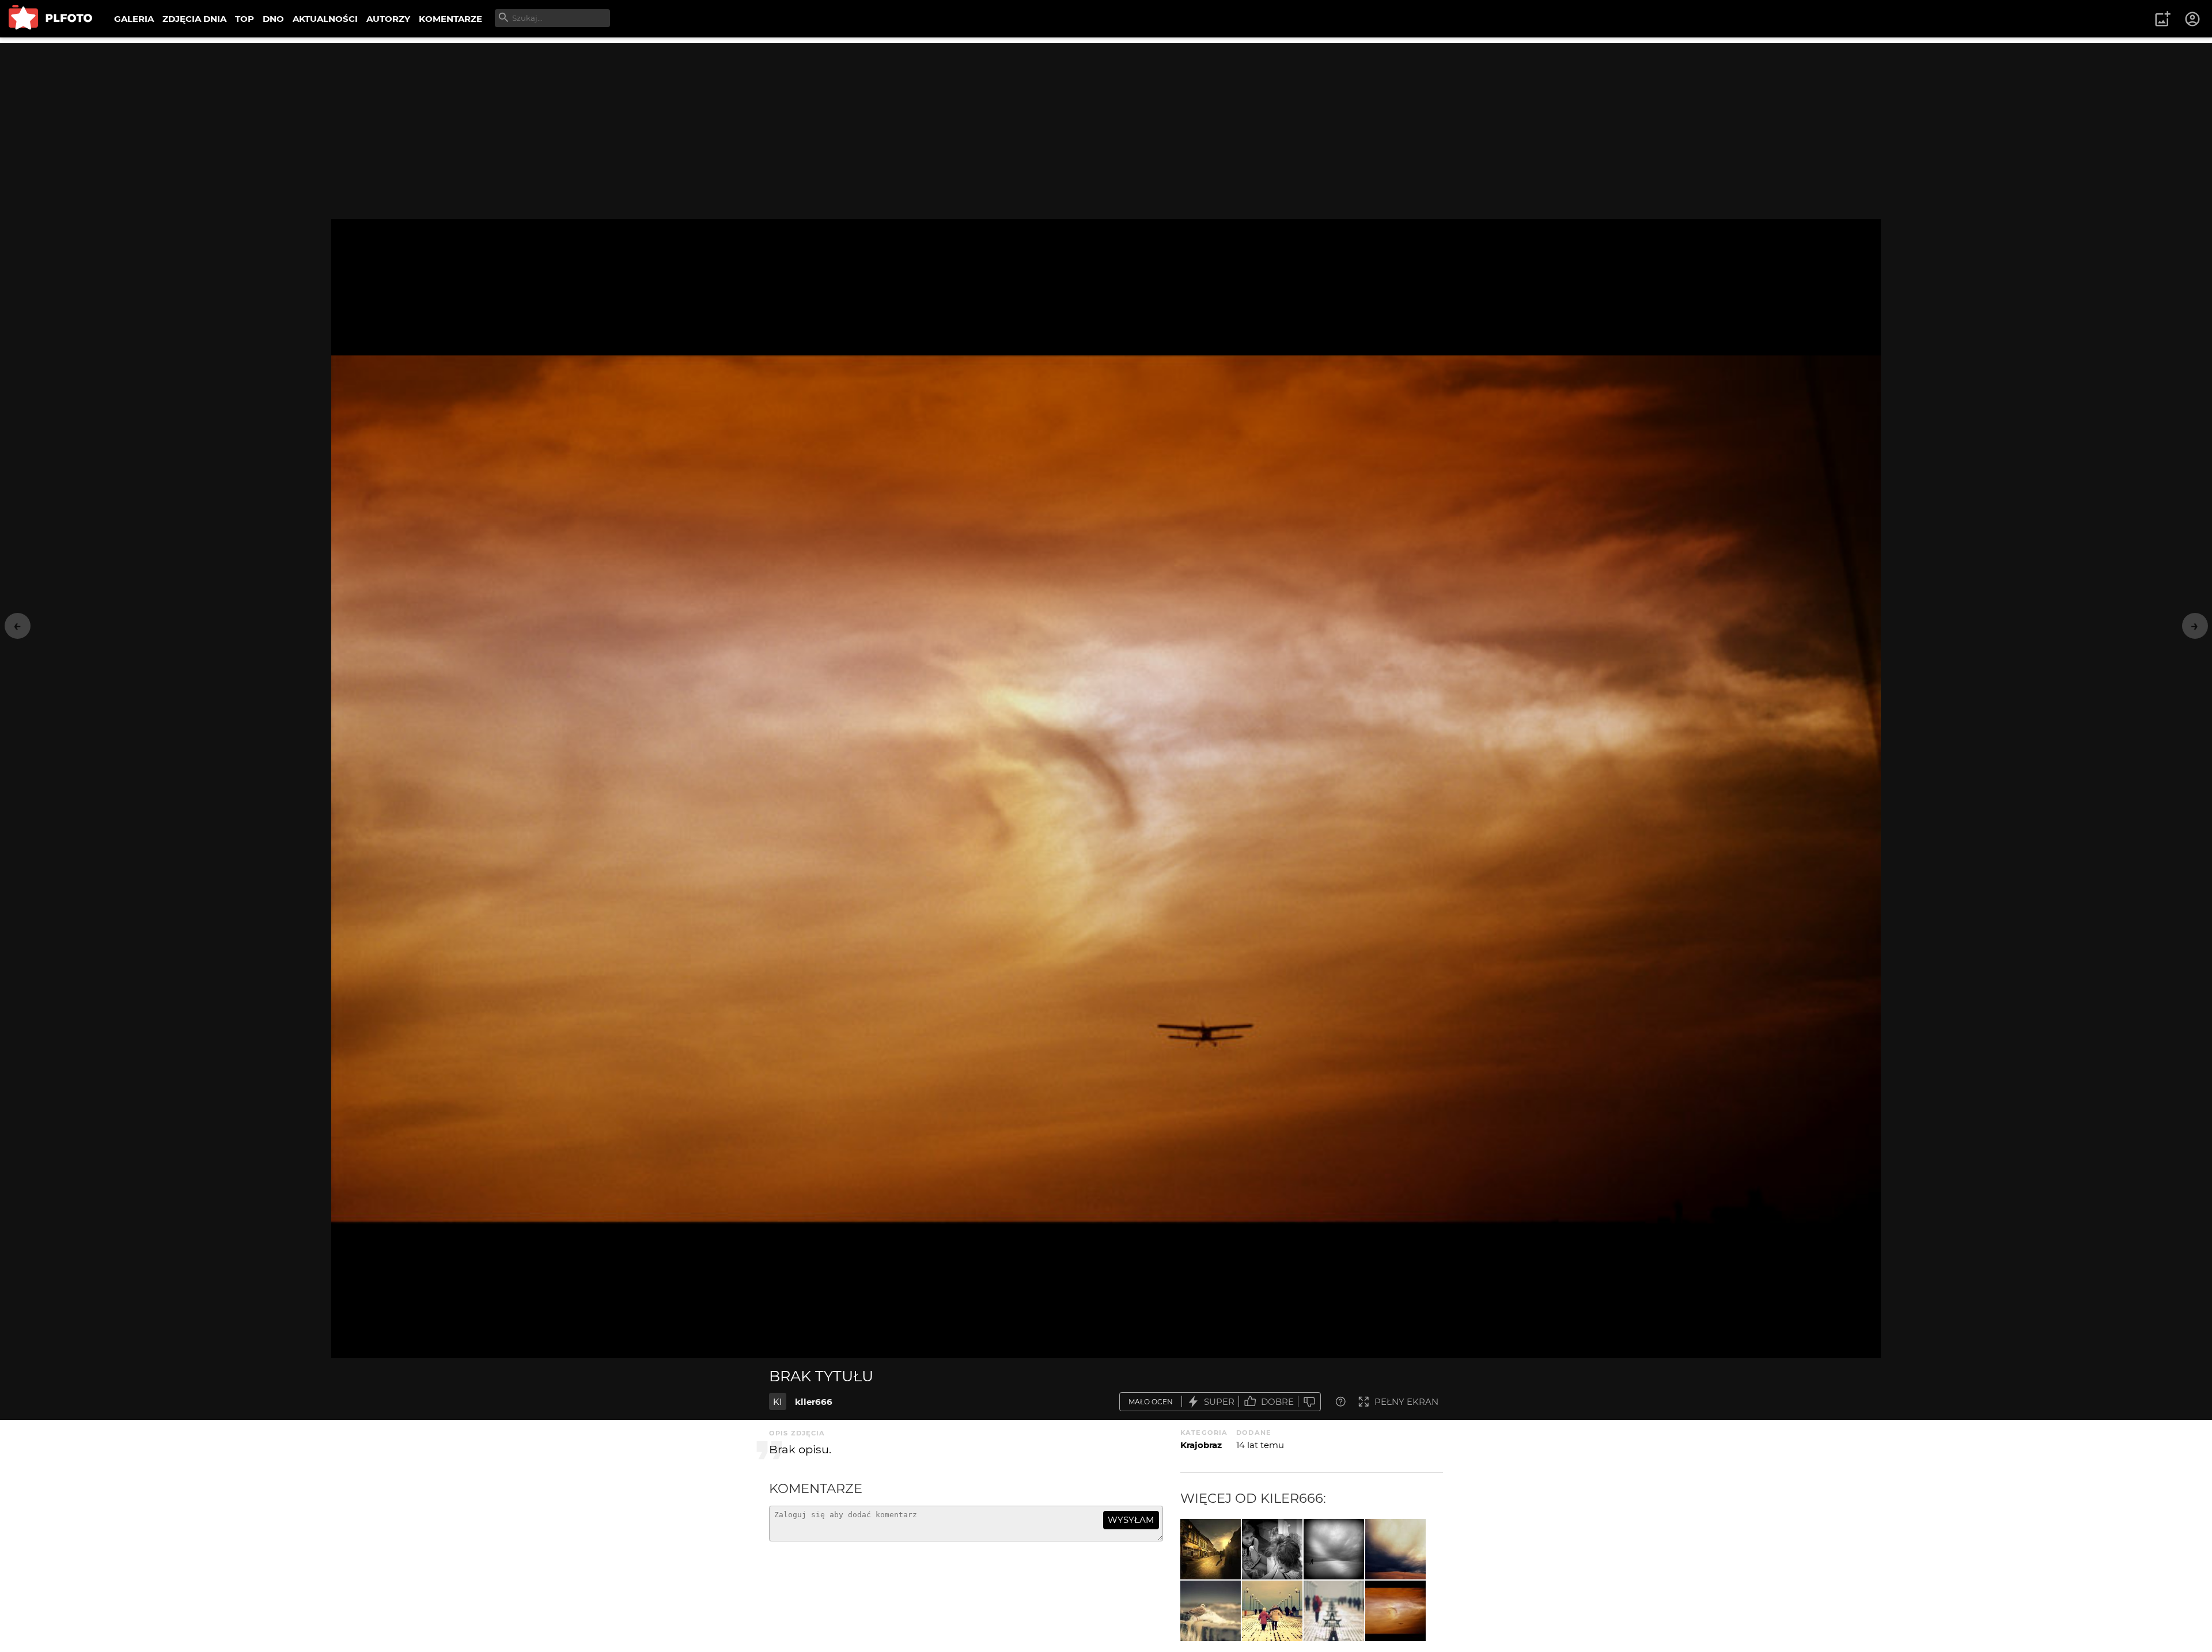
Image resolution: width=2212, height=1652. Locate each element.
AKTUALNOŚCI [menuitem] (325, 19)
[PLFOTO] (50, 19)
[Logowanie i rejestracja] (2193, 19)
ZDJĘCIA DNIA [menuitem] (194, 19)
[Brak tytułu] (1211, 1549)
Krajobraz (1201, 1445)
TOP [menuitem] (245, 19)
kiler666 (814, 1402)
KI (778, 1402)
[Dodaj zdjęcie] (2162, 19)
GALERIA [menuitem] (134, 19)
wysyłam (1131, 1520)
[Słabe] (1309, 1402)
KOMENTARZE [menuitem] (450, 19)
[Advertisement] (1106, 124)
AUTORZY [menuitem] (388, 19)
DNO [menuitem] (273, 19)
